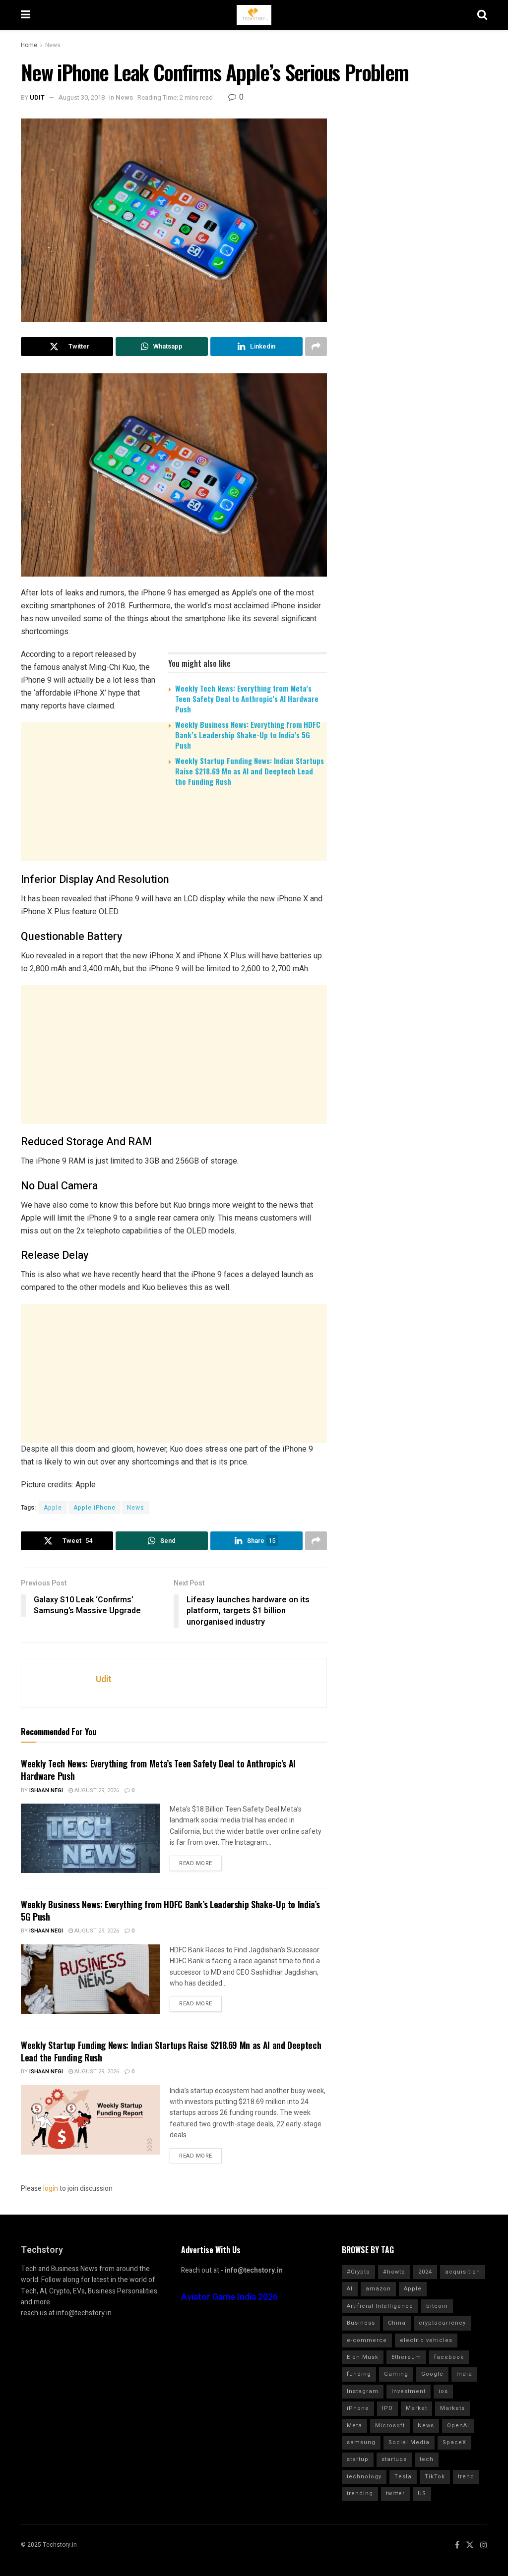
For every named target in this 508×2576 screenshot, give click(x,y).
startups (394, 2459)
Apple (53, 1508)
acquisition (463, 2272)
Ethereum (406, 2357)
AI (350, 2289)
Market (416, 2408)
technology (364, 2477)
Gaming (396, 2374)
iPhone (358, 2408)
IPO (387, 2408)
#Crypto (358, 2272)
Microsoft (390, 2426)
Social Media (409, 2442)
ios (443, 2391)
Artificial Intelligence (380, 2306)
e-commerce (367, 2340)
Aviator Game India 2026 (229, 2297)
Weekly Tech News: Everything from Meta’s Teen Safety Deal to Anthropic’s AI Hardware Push (247, 699)
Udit (37, 97)
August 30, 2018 (82, 97)
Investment (409, 2391)
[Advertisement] (174, 871)
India (464, 2374)
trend (466, 2477)
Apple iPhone (95, 1508)
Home (29, 45)
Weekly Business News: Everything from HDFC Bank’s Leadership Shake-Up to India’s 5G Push (248, 735)
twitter (395, 2493)
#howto (394, 2272)
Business (361, 2323)
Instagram (363, 2391)
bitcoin (437, 2306)
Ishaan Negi (46, 1790)
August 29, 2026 (96, 1790)
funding (359, 2374)
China (397, 2323)
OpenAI (458, 2426)
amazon (378, 2289)
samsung (361, 2442)
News (53, 45)
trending (360, 2493)
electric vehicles (426, 2340)
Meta (354, 2426)
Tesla (403, 2477)
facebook (449, 2357)
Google (432, 2374)
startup (358, 2459)
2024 (425, 2272)
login (51, 2189)
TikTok (435, 2477)
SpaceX (454, 2442)
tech (427, 2459)
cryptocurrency (442, 2323)
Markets (452, 2408)
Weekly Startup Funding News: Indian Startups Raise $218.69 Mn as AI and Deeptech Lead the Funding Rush (250, 771)
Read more (196, 1863)
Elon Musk (363, 2357)
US (422, 2493)
